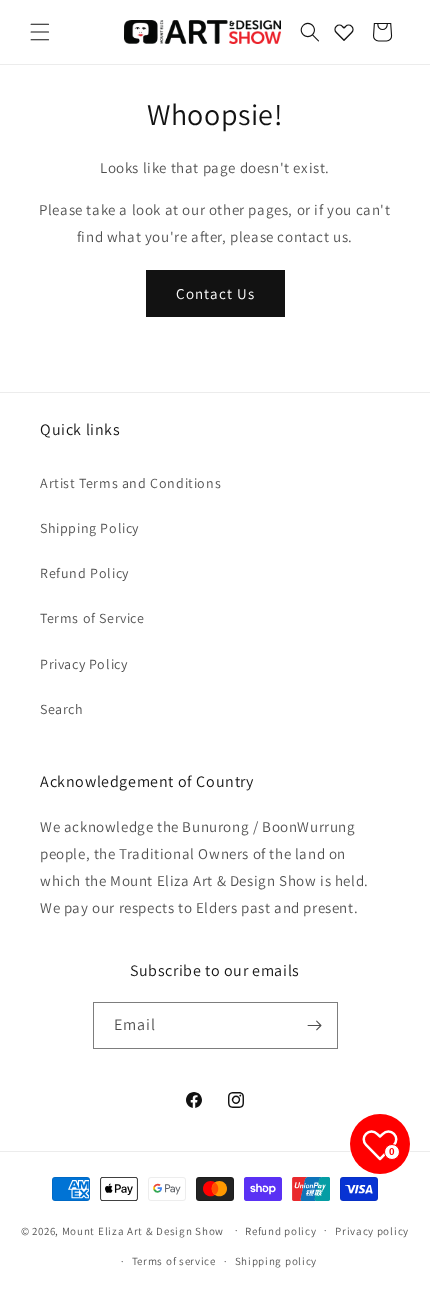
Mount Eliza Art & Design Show (143, 1230)
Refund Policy (84, 573)
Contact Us (215, 293)
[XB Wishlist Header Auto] (344, 32)
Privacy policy (372, 1231)
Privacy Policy (83, 664)
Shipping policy (276, 1261)
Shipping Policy (89, 528)
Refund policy (280, 1231)
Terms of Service (92, 618)
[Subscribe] (315, 1025)
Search (62, 709)
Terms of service (174, 1261)
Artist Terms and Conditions (130, 483)
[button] (40, 32)
